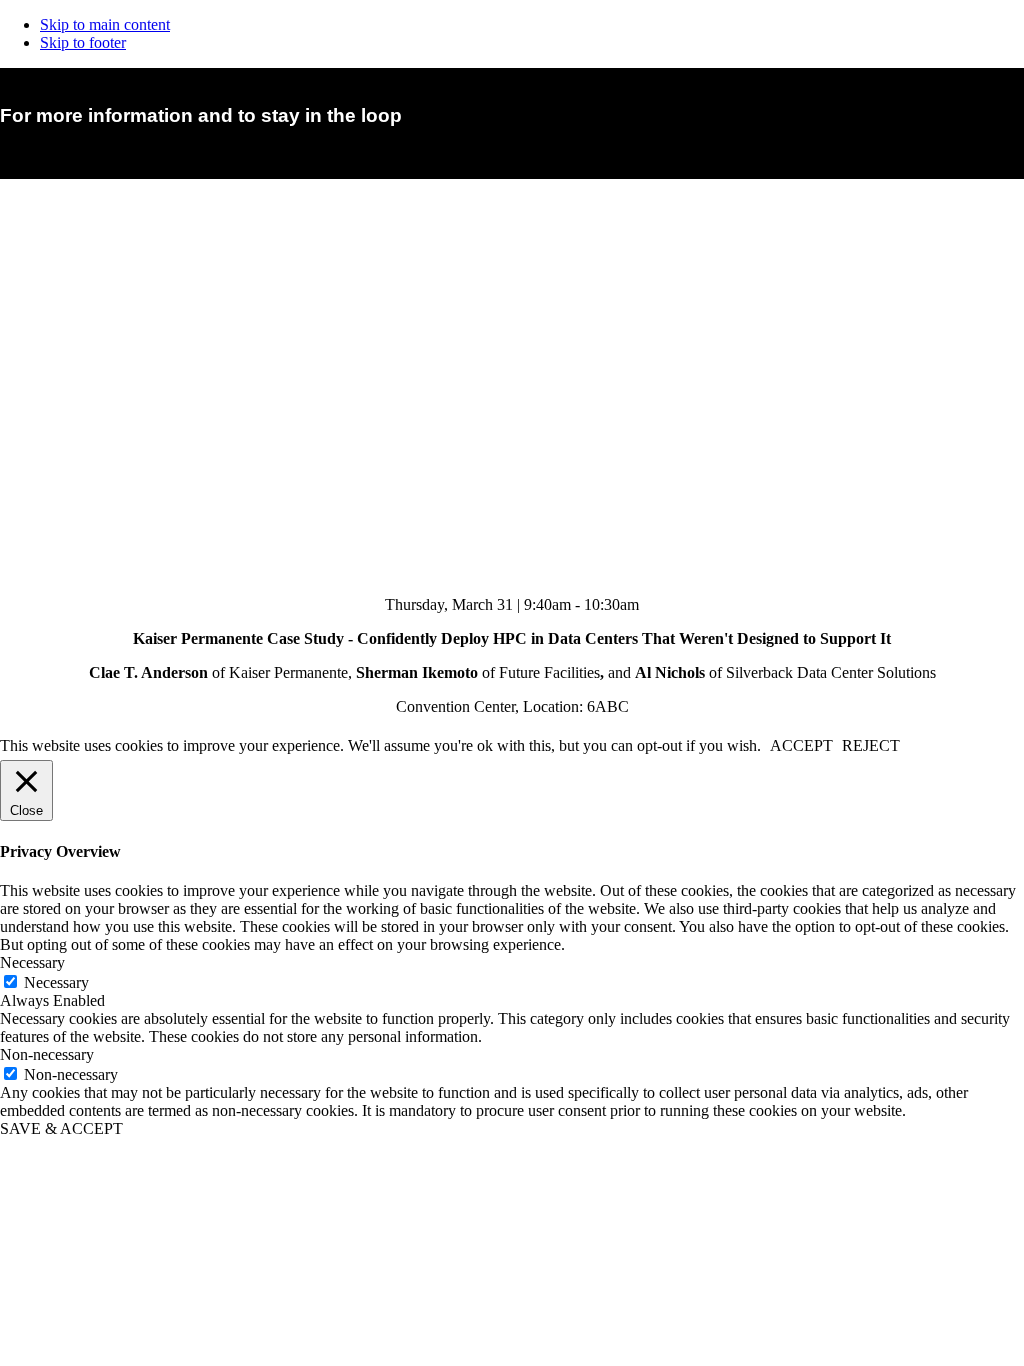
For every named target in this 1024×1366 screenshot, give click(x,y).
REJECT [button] (871, 745)
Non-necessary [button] (47, 1054)
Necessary (56, 982)
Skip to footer (83, 42)
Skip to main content (105, 24)
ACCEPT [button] (801, 745)
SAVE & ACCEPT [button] (61, 1128)
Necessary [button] (32, 962)
